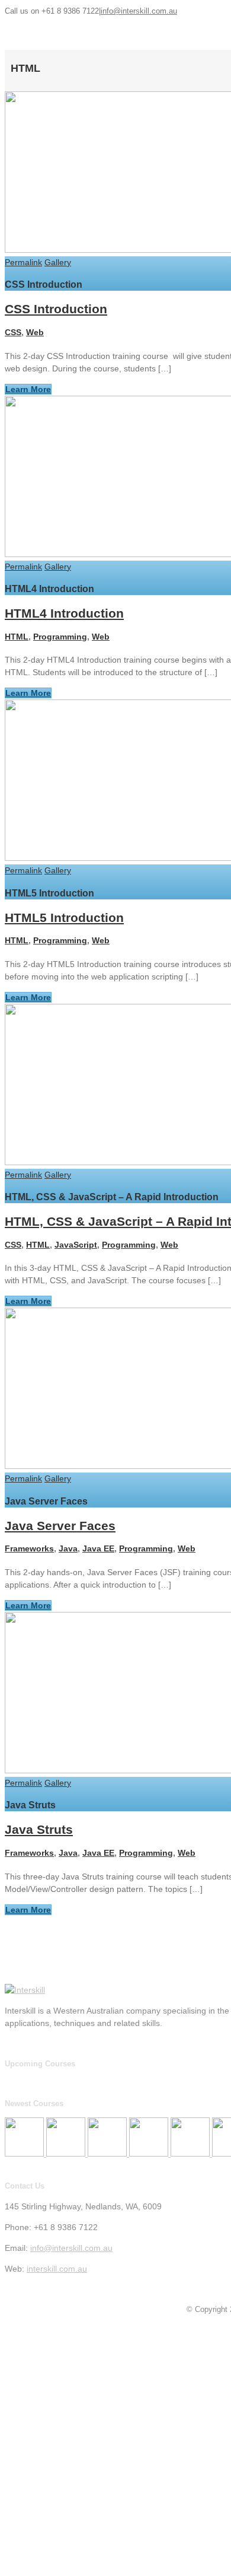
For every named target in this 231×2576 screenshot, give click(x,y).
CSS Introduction (56, 309)
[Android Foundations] (150, 2154)
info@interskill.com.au (139, 11)
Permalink (23, 262)
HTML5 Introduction (64, 917)
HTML (17, 637)
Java (68, 1548)
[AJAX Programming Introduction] (25, 2154)
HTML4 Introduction (64, 613)
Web (35, 332)
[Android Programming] (191, 2154)
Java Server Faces (60, 1526)
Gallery (58, 262)
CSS (13, 332)
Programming (60, 637)
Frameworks (29, 1548)
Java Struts (39, 1829)
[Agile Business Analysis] (67, 2154)
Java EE (98, 1548)
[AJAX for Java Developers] (108, 2154)
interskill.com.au (57, 2269)
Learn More (28, 389)
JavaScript (76, 1245)
